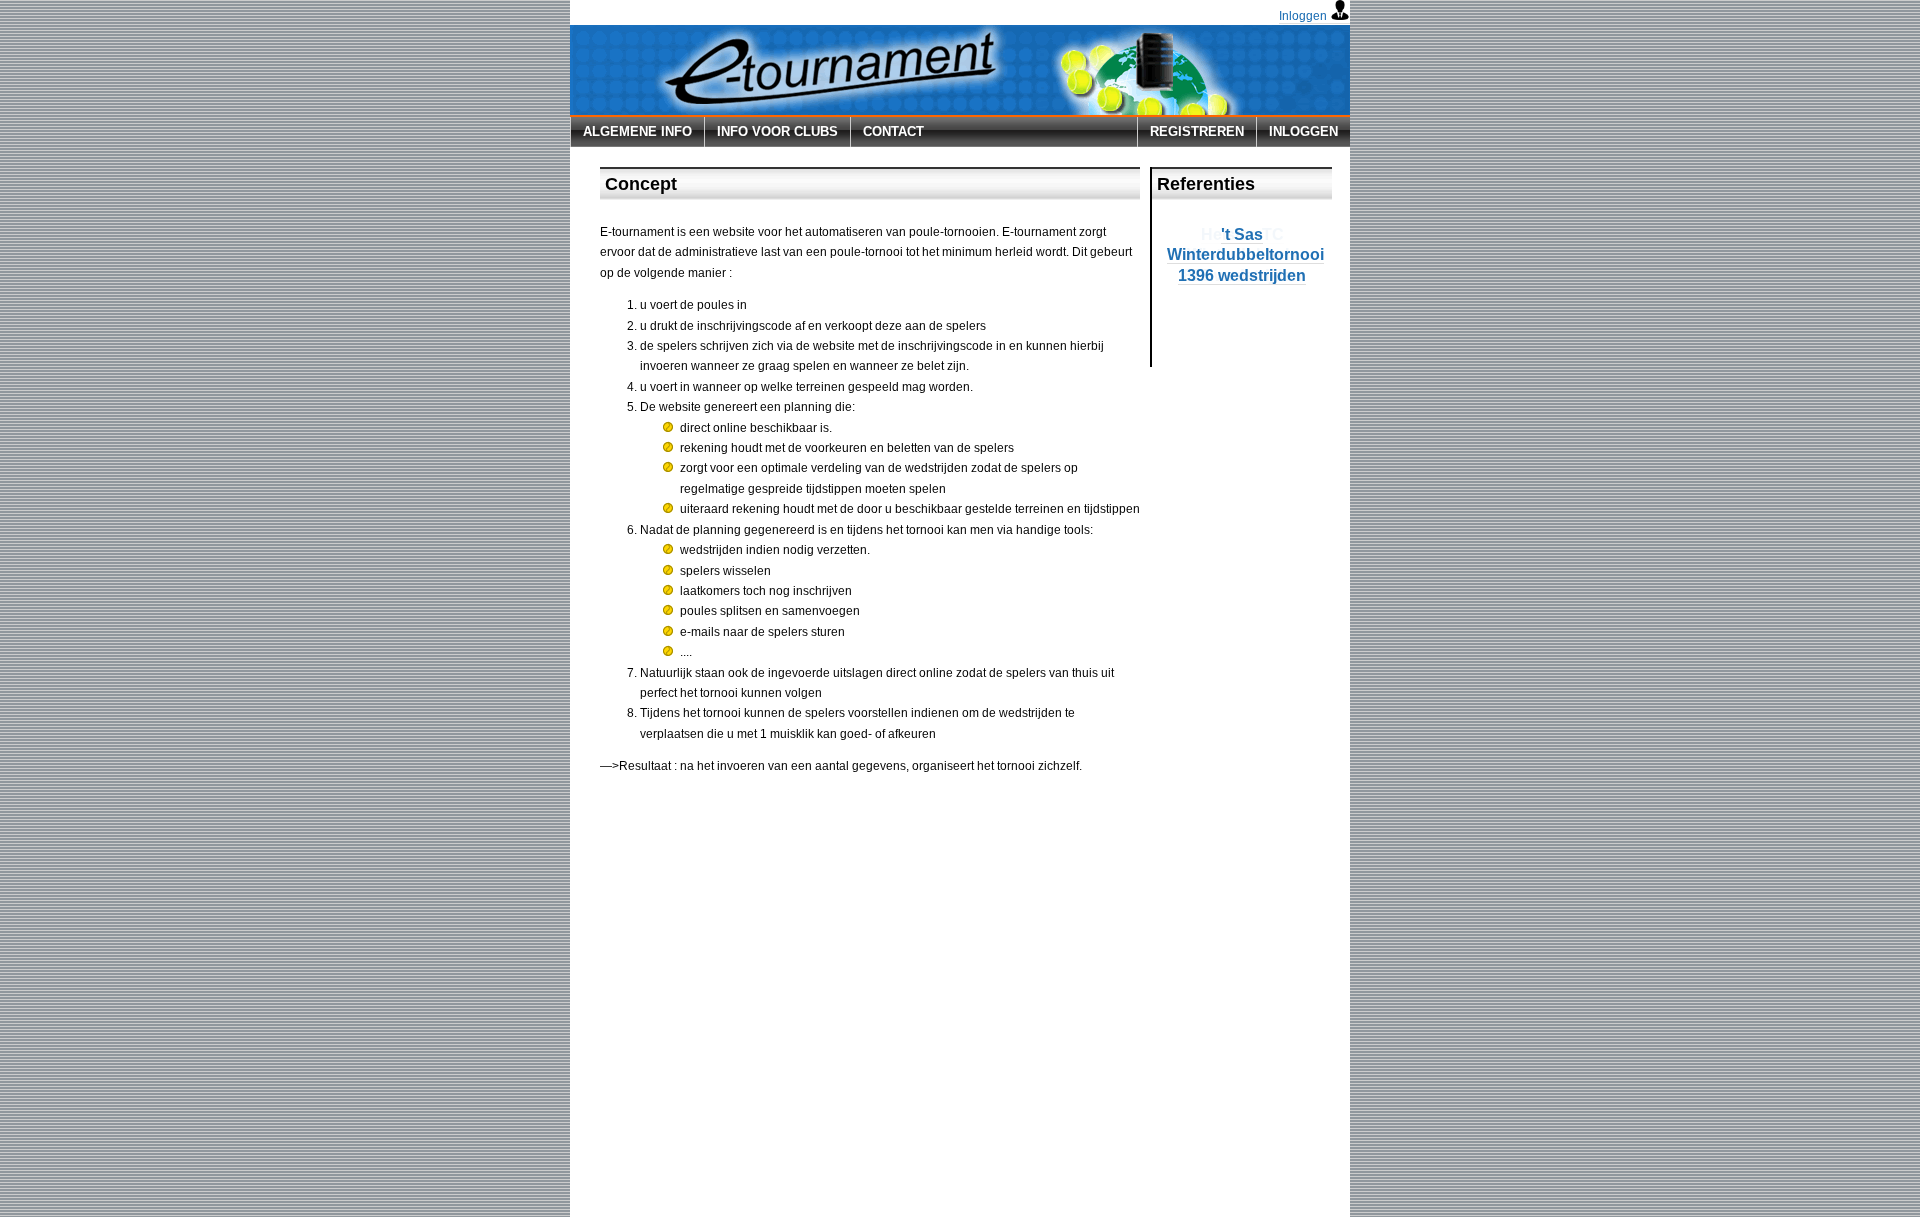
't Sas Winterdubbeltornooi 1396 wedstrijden (1245, 255)
